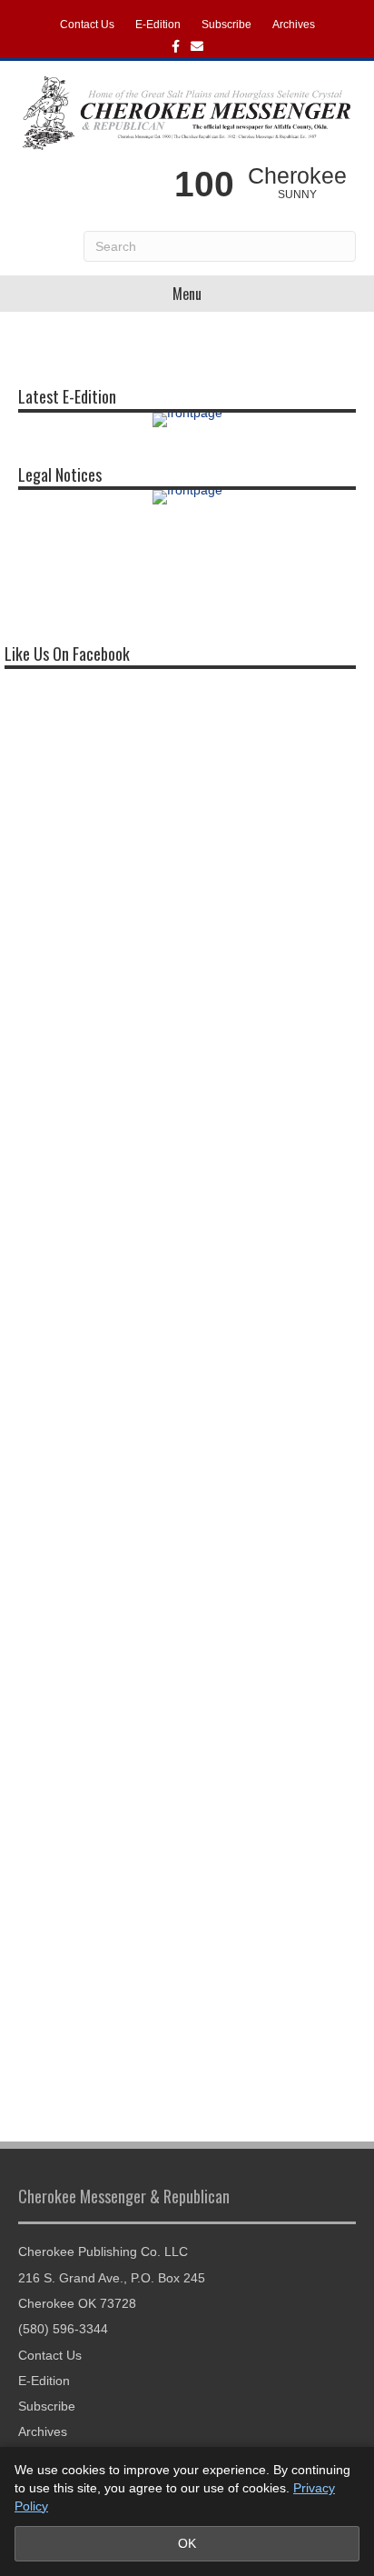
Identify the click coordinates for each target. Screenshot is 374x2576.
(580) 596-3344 (63, 2329)
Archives (294, 25)
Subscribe (226, 25)
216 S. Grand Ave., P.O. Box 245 (112, 2278)
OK (187, 2543)
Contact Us (87, 25)
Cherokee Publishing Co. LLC (103, 2252)
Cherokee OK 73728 (77, 2303)
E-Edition (158, 25)
